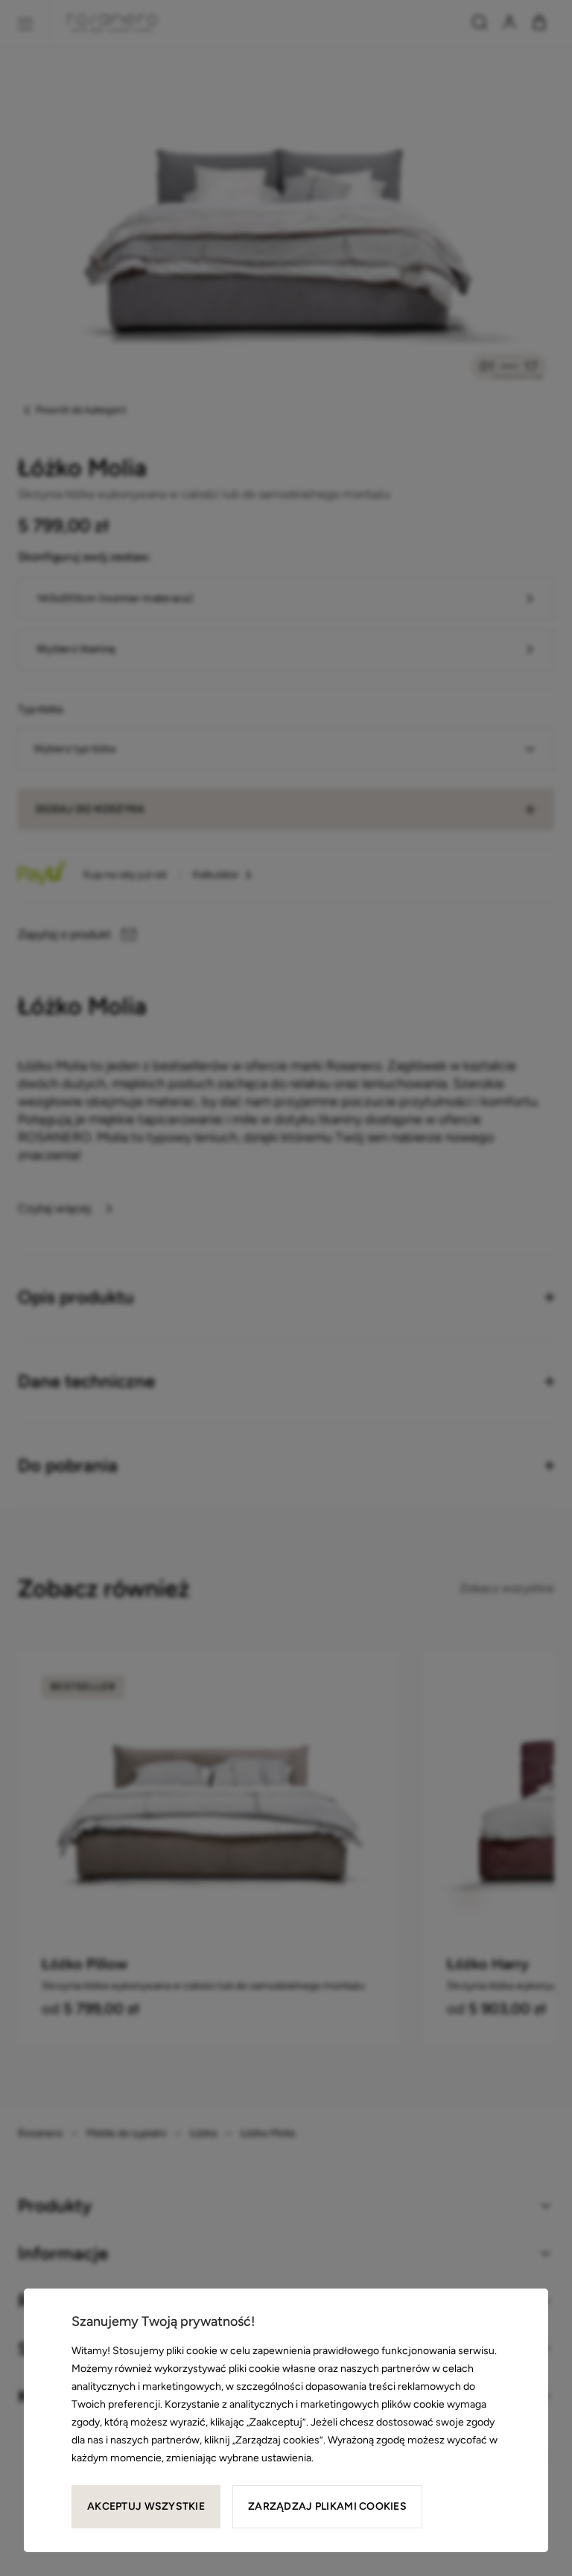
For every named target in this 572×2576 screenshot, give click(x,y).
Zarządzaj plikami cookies (327, 2506)
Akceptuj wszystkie (146, 2506)
